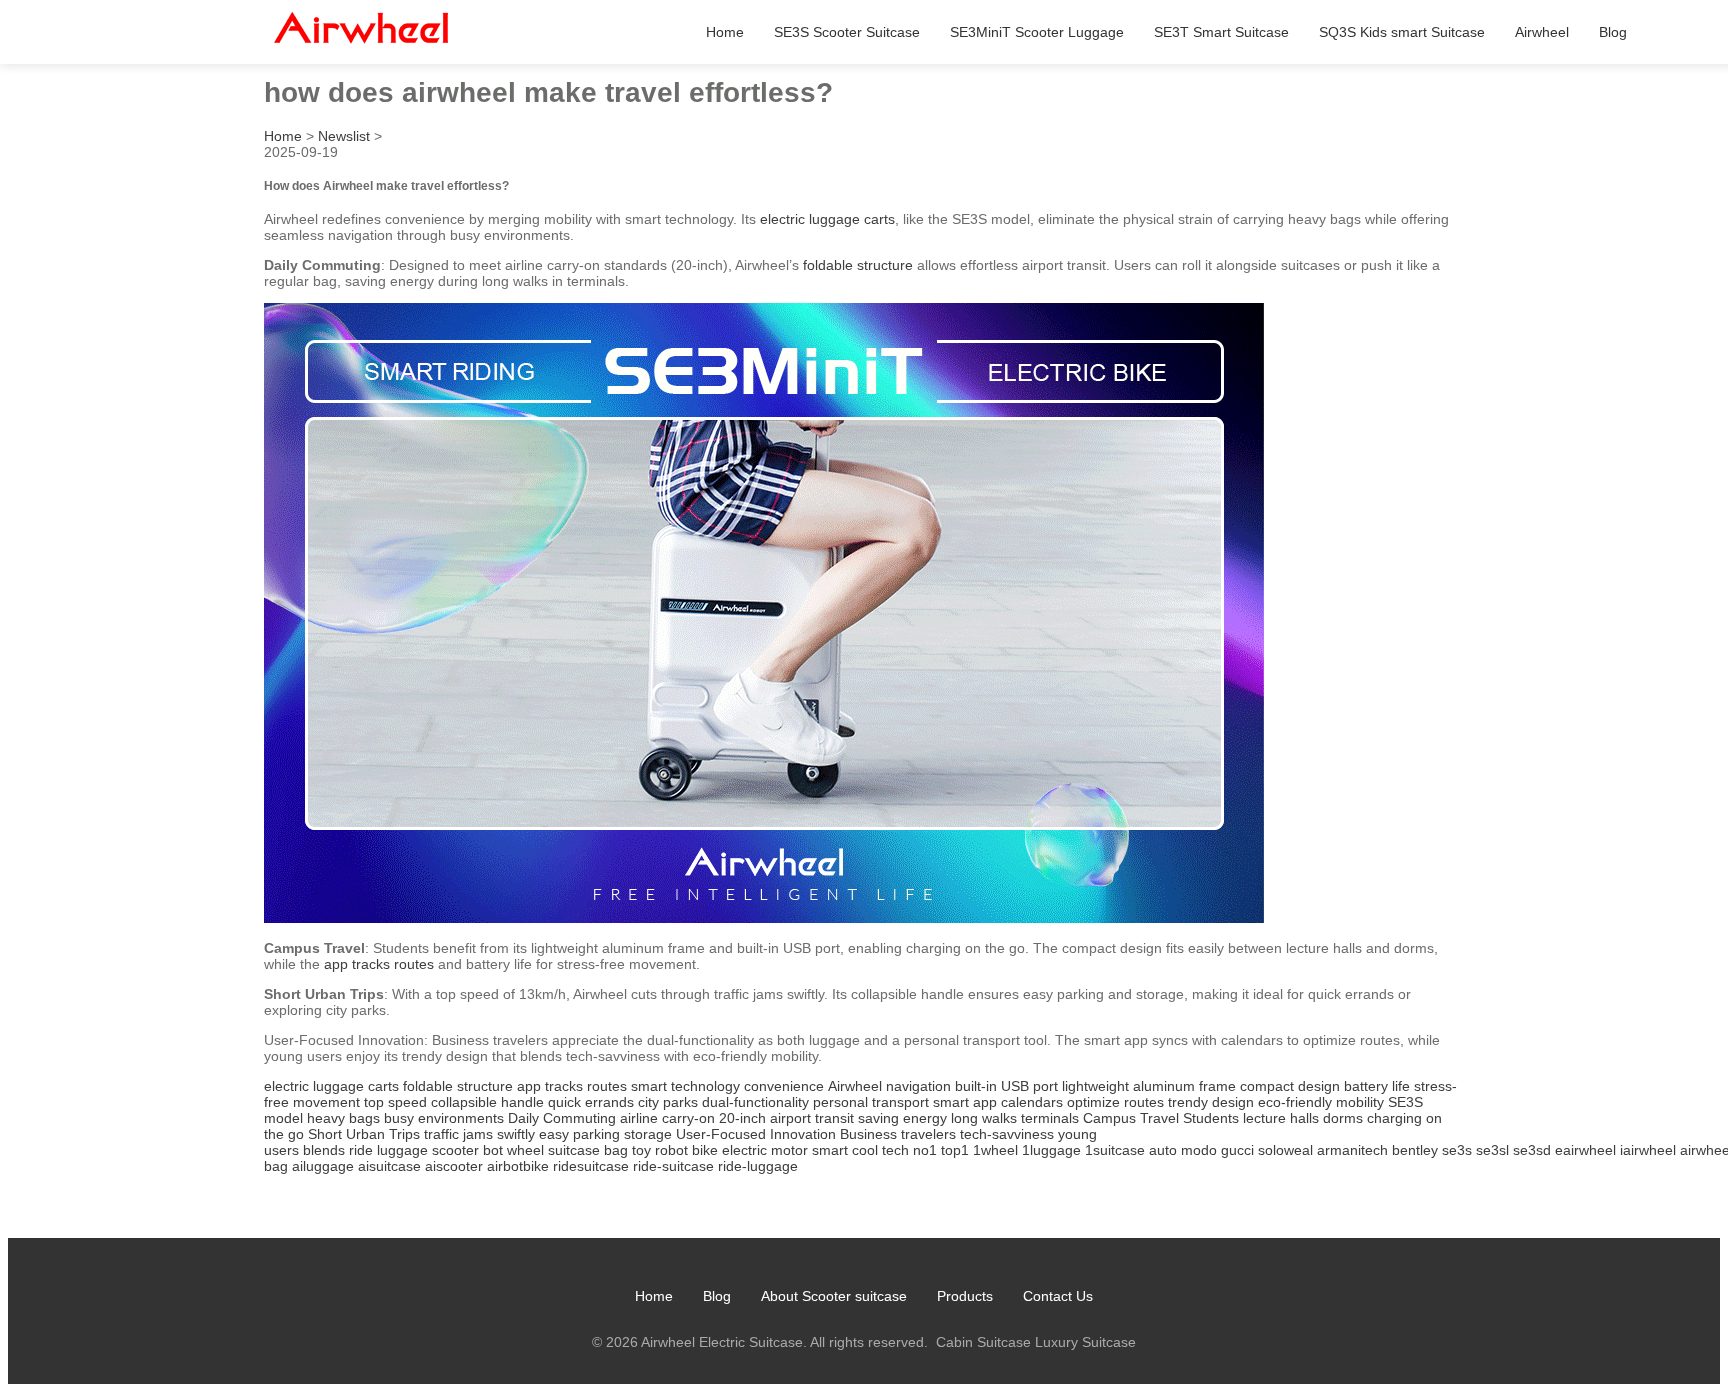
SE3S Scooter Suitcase (847, 32)
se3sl (1492, 1150)
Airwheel (1542, 32)
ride (361, 1150)
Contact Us (1058, 1296)
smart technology (685, 1086)
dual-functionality (755, 1102)
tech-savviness (1007, 1134)
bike (705, 1150)
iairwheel (1648, 1150)
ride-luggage (758, 1166)
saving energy (902, 1118)
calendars (1032, 1102)
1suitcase (1115, 1150)
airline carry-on (667, 1118)
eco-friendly (1295, 1102)
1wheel (995, 1150)
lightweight (1095, 1086)
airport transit (812, 1118)
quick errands (591, 1102)
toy (641, 1150)
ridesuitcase (591, 1166)
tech (895, 1150)
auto (1163, 1150)
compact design (1290, 1086)
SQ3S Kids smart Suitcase (1402, 32)
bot (493, 1150)
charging (1394, 1118)
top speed (395, 1102)
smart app (965, 1102)
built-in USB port (1006, 1086)
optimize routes (1115, 1102)
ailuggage (323, 1166)
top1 (955, 1150)
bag (616, 1150)
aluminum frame (1184, 1086)
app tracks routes (379, 964)
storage (648, 1134)
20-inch (742, 1118)
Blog (1613, 32)
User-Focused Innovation (756, 1134)
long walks (984, 1118)
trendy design (1211, 1102)
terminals (1050, 1118)
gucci (1237, 1150)
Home (725, 32)
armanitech (1352, 1150)
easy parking (579, 1134)
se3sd (1532, 1150)
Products (965, 1296)
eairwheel (1585, 1150)
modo (1199, 1150)
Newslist (344, 136)
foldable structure (858, 265)
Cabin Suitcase (983, 1342)
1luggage (1051, 1150)
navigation (918, 1086)
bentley (1415, 1150)
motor (789, 1150)
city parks (668, 1102)
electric (744, 1150)
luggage (402, 1150)
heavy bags (343, 1118)
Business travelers (898, 1134)
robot (671, 1150)
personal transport (871, 1102)
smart (830, 1150)
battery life (1377, 1086)
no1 (925, 1150)
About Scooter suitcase (834, 1296)
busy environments (444, 1118)
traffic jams (458, 1134)
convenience (784, 1086)
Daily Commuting (562, 1118)
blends (324, 1150)
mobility (1360, 1102)
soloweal (1285, 1150)
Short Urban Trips (364, 1134)
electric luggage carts (827, 219)
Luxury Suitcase (1085, 1342)
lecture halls (1281, 1118)
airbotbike (518, 1166)
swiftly (516, 1134)
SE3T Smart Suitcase (1221, 32)
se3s (1457, 1150)
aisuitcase (389, 1166)
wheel (525, 1150)
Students (1211, 1118)
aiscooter (454, 1166)
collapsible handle (487, 1102)
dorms (1343, 1118)
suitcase (574, 1150)
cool (865, 1150)
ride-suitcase (673, 1166)
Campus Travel (1131, 1118)
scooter (455, 1150)
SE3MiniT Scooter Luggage (1037, 32)
